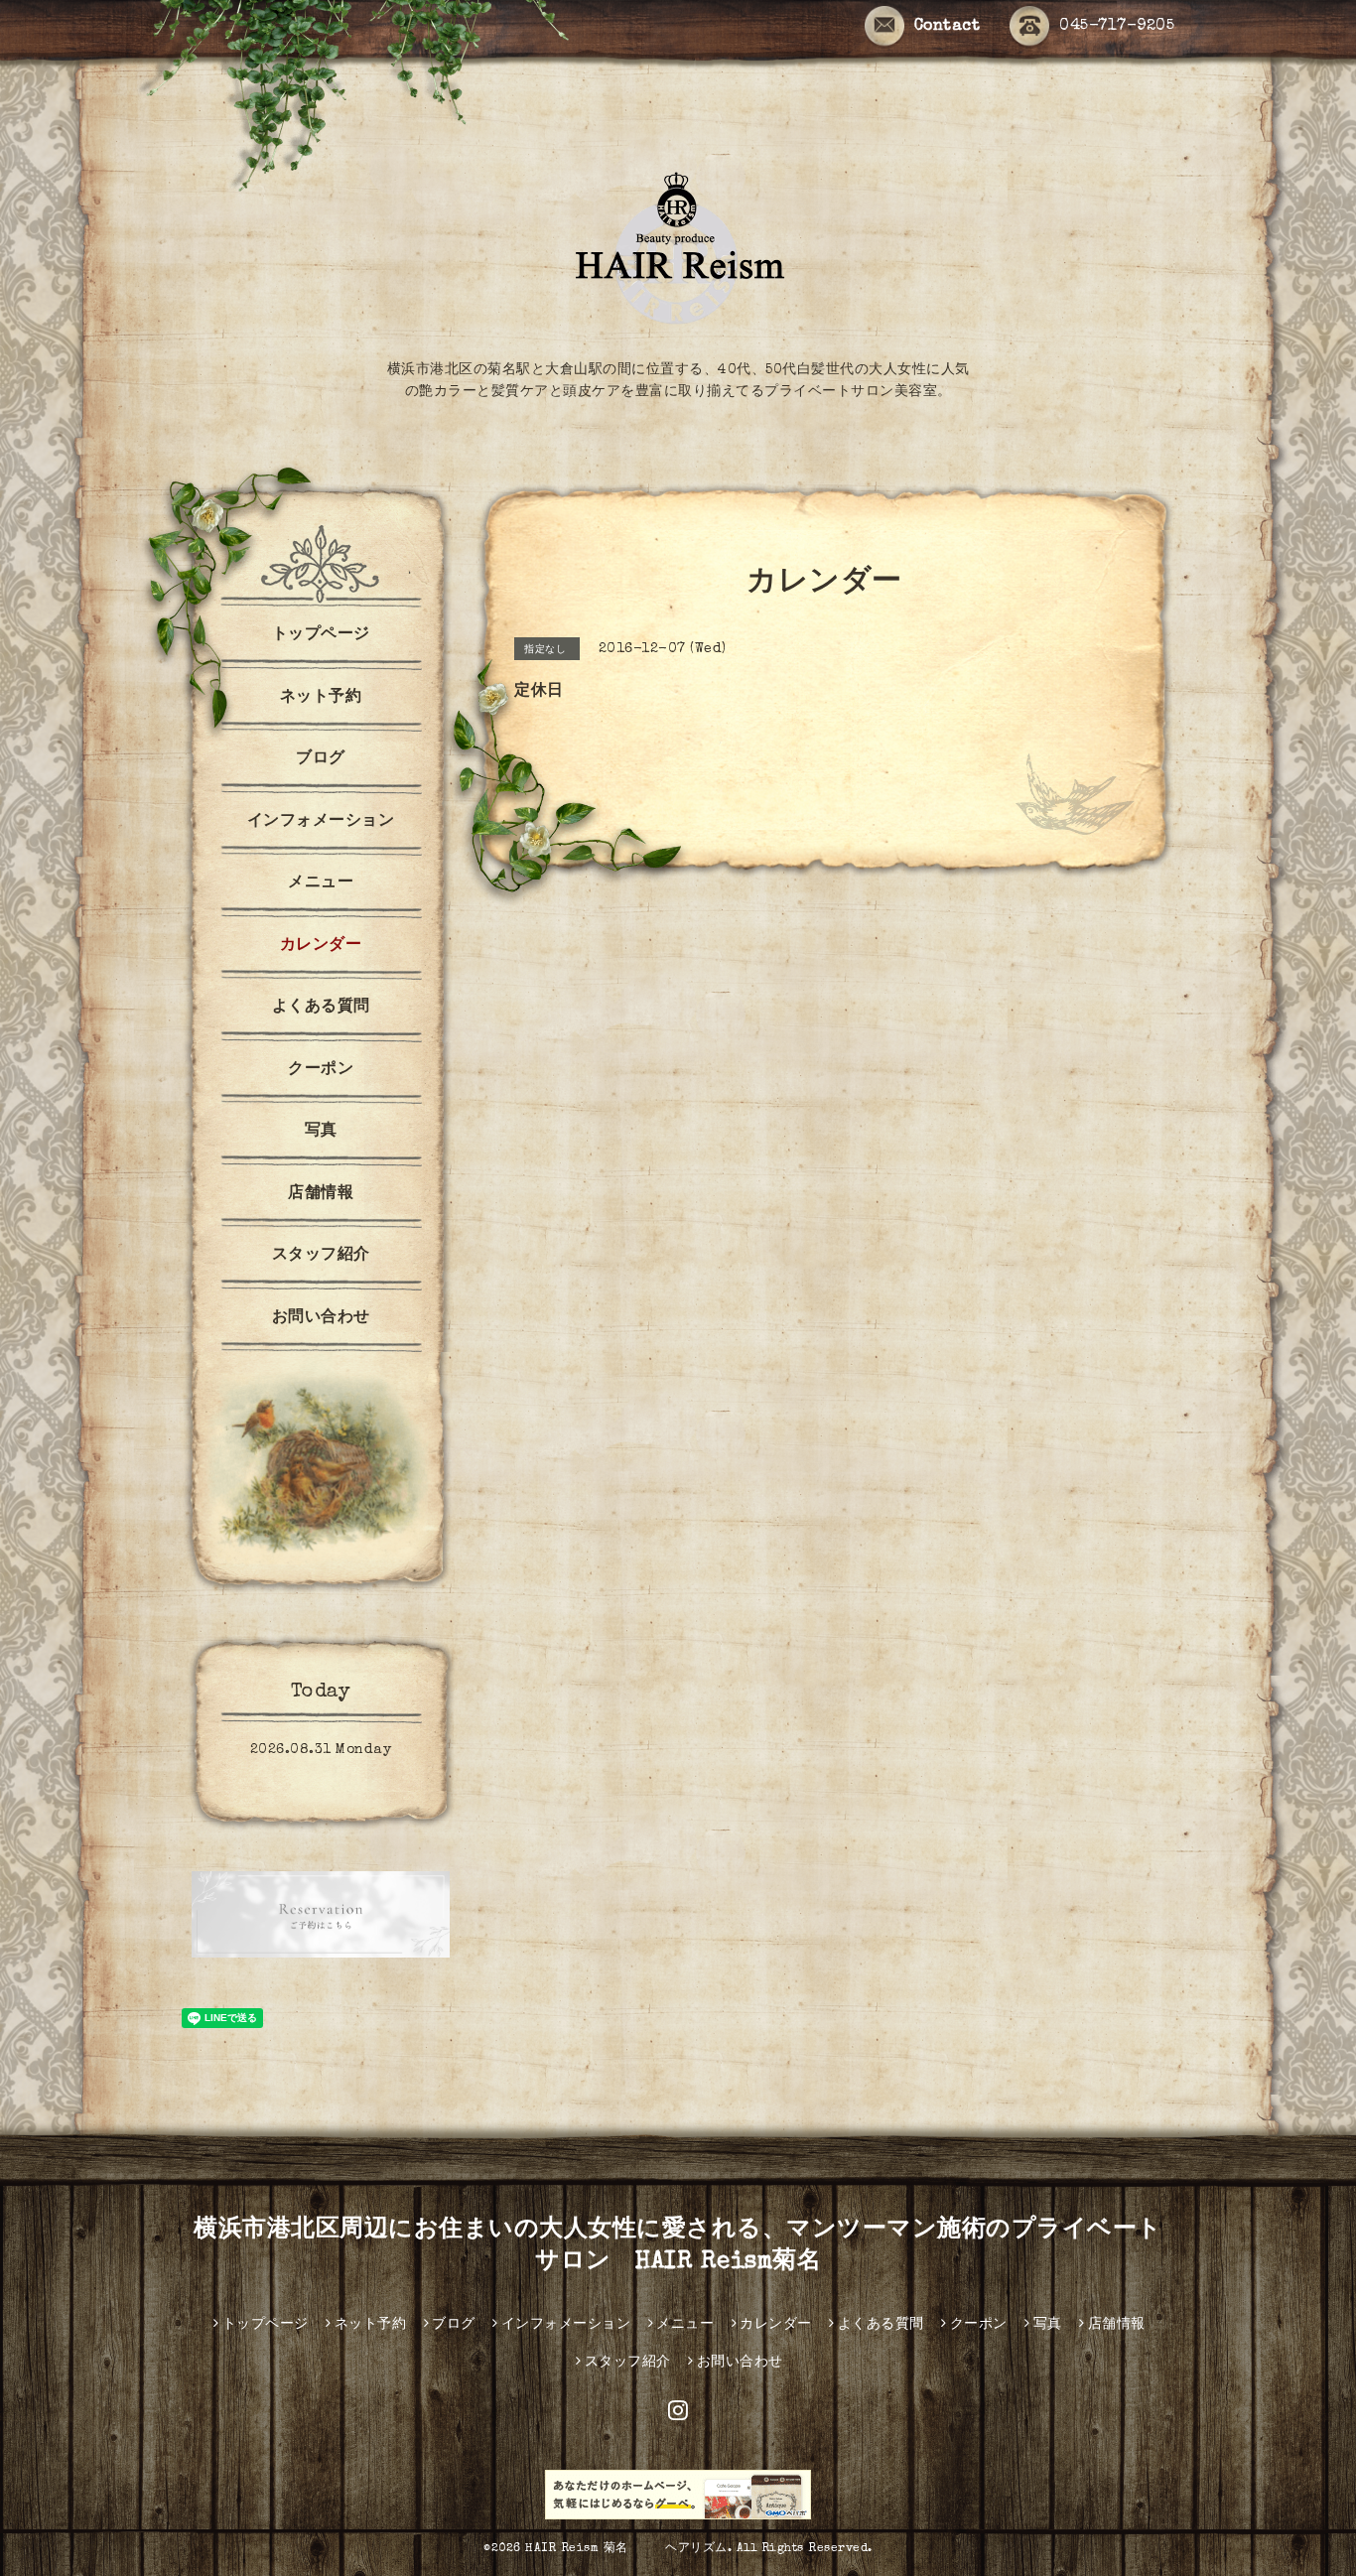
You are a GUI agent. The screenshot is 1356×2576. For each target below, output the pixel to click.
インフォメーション (321, 822)
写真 (321, 1132)
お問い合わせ (321, 1318)
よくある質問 (321, 1008)
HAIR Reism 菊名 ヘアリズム (626, 2549)
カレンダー (321, 946)
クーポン (321, 1070)
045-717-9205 (1117, 27)
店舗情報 (321, 1194)
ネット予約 (321, 698)
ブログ (321, 759)
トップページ (321, 635)
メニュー (321, 883)
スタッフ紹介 (321, 1256)
